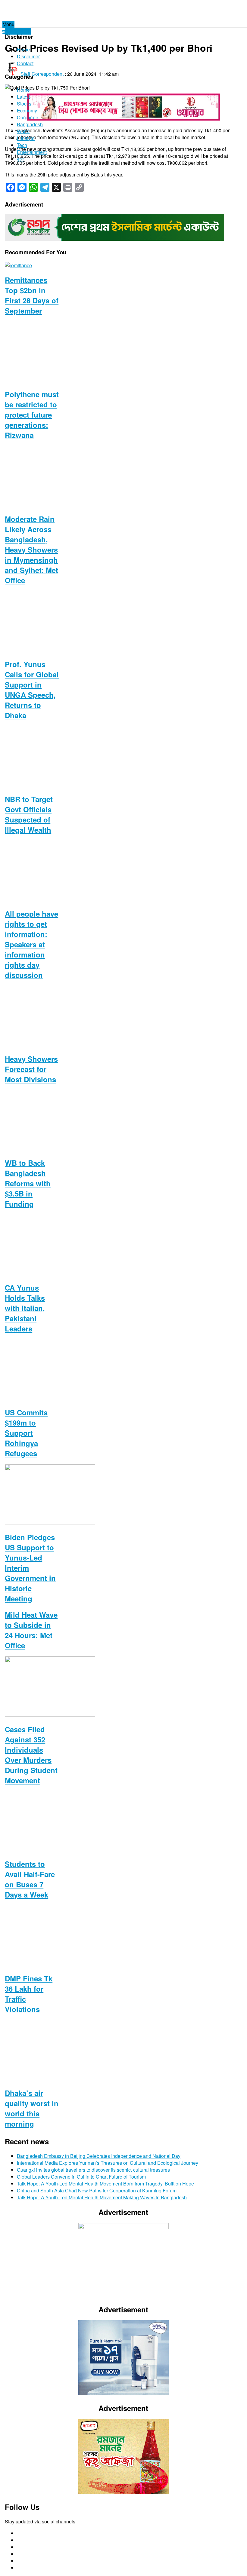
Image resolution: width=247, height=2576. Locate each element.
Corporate (28, 117)
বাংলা (21, 159)
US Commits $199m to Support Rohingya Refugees (26, 1433)
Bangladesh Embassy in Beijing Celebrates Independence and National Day (99, 2156)
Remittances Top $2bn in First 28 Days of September (32, 295)
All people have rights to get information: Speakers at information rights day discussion (31, 944)
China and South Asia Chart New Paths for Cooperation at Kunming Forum (97, 2190)
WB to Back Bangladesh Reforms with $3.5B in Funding (28, 1183)
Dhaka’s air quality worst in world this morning (32, 2108)
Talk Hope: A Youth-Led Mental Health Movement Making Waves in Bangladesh (102, 2197)
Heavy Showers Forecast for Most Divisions (31, 1069)
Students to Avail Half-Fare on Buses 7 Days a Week (30, 1879)
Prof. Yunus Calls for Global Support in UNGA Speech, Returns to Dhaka (32, 690)
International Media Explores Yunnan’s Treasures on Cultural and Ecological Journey (108, 2163)
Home (23, 49)
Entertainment (32, 152)
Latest (23, 97)
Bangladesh (30, 124)
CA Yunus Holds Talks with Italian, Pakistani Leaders (25, 1308)
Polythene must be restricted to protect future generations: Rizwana (32, 415)
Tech (22, 145)
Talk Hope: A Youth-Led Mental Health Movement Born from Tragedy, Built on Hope (105, 2184)
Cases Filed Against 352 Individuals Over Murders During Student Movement (31, 1755)
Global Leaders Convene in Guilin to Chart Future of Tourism (81, 2177)
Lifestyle (26, 138)
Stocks (24, 104)
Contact (25, 63)
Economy (27, 110)
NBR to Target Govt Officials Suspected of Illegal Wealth (29, 814)
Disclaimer (28, 56)
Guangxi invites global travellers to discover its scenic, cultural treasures (93, 2170)
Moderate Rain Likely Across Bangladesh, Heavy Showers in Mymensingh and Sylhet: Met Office (31, 550)
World (23, 131)
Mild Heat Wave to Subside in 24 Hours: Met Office (31, 1630)
